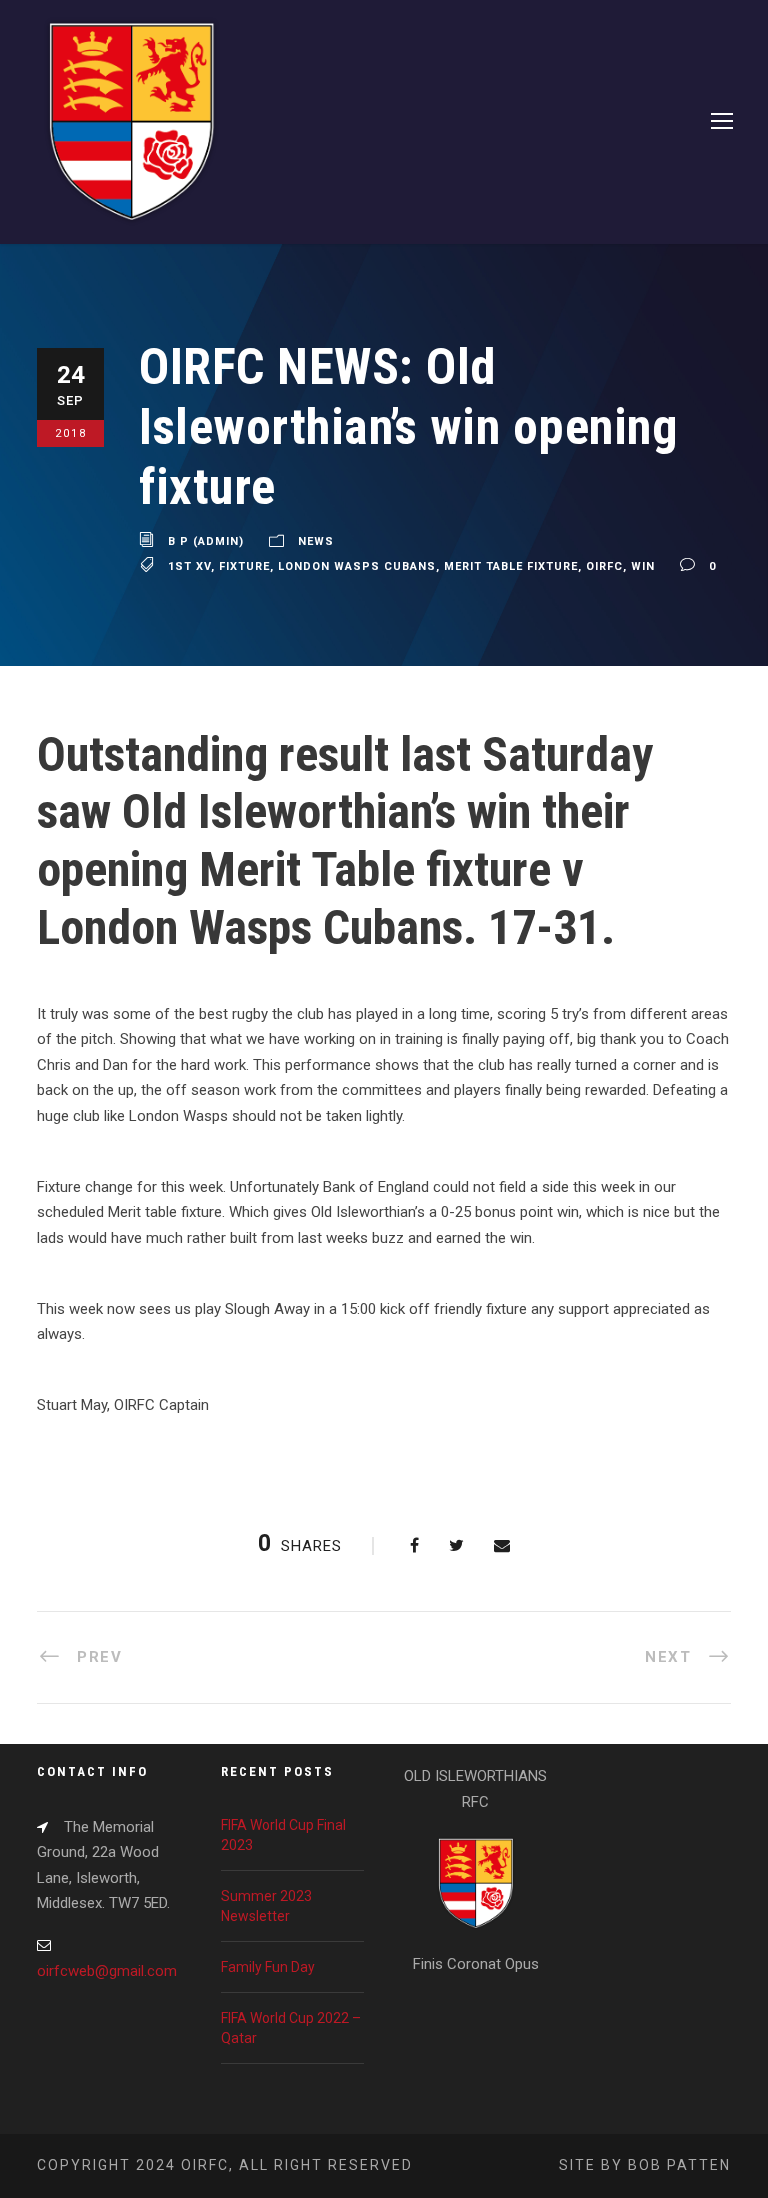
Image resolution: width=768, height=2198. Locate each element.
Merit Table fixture (511, 566)
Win (643, 566)
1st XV (189, 566)
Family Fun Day (268, 1967)
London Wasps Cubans (357, 566)
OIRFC (604, 566)
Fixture (244, 566)
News (316, 541)
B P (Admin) (206, 541)
